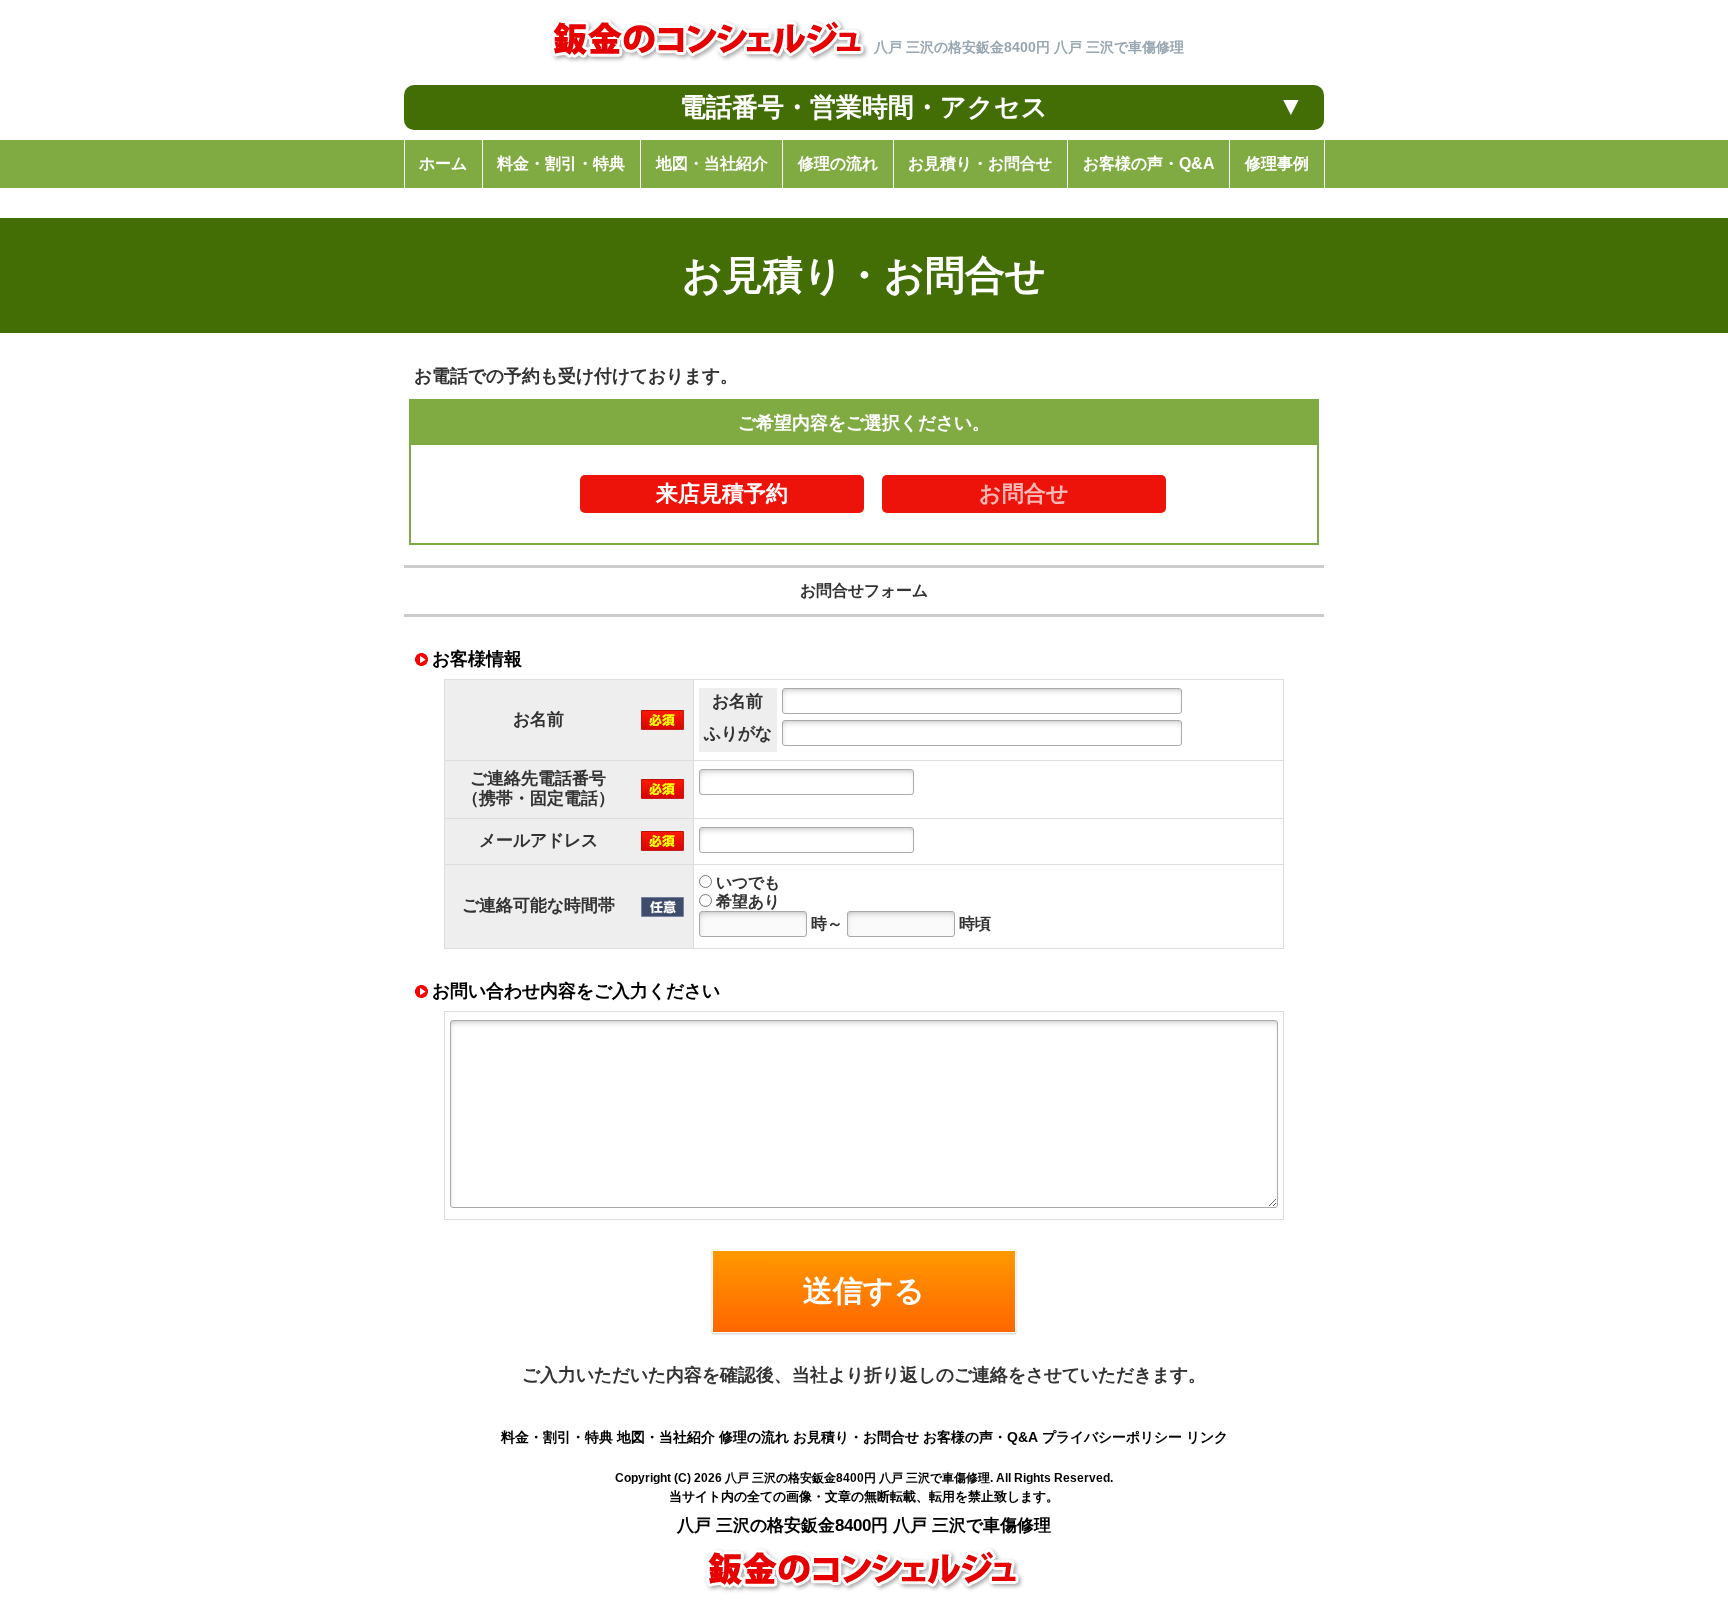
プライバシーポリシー (1112, 1437)
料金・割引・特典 (557, 1437)
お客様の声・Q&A (980, 1437)
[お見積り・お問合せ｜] (709, 64)
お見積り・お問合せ (856, 1437)
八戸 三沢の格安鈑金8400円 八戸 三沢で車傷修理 (857, 1478)
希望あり (746, 901)
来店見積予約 (722, 494)
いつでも (746, 882)
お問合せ (1024, 494)
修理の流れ (754, 1437)
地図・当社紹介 (666, 1437)
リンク (1207, 1437)
